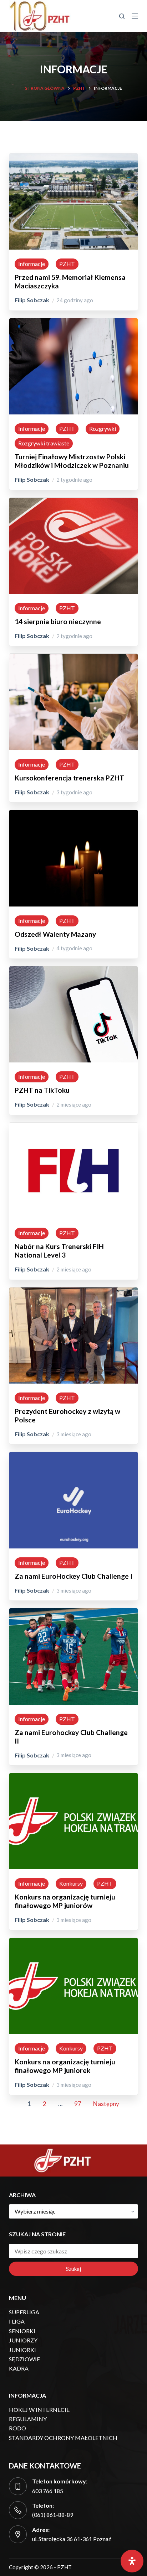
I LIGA (17, 2321)
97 (78, 2104)
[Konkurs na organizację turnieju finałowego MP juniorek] (74, 1942)
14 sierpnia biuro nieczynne (58, 621)
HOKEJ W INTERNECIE (39, 2410)
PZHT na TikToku (42, 1090)
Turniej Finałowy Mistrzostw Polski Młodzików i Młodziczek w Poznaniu (72, 461)
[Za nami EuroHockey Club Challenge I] (74, 1456)
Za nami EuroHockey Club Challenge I (73, 1576)
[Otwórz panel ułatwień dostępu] (132, 2561)
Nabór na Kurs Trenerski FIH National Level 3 (59, 1251)
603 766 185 (48, 2491)
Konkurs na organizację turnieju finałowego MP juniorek (65, 2066)
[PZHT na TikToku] (74, 971)
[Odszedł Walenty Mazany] (74, 814)
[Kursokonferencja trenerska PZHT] (74, 658)
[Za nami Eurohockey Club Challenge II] (74, 1613)
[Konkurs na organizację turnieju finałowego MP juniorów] (74, 1778)
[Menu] (135, 16)
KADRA (19, 2368)
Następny (106, 2104)
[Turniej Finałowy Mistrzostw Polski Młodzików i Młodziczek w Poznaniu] (74, 323)
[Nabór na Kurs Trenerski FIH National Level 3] (74, 1127)
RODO (17, 2428)
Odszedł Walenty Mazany (55, 934)
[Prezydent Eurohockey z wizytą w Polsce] (74, 1292)
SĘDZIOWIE (24, 2359)
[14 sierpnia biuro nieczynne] (74, 502)
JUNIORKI (22, 2350)
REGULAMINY (28, 2419)
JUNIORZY (23, 2340)
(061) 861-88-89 (53, 2515)
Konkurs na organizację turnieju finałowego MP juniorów (65, 1901)
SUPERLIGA (24, 2312)
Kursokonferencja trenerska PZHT (69, 778)
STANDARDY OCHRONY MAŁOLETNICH (63, 2438)
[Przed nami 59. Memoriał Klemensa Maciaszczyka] (74, 158)
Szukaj (73, 2269)
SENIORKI (22, 2331)
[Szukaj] (122, 16)
